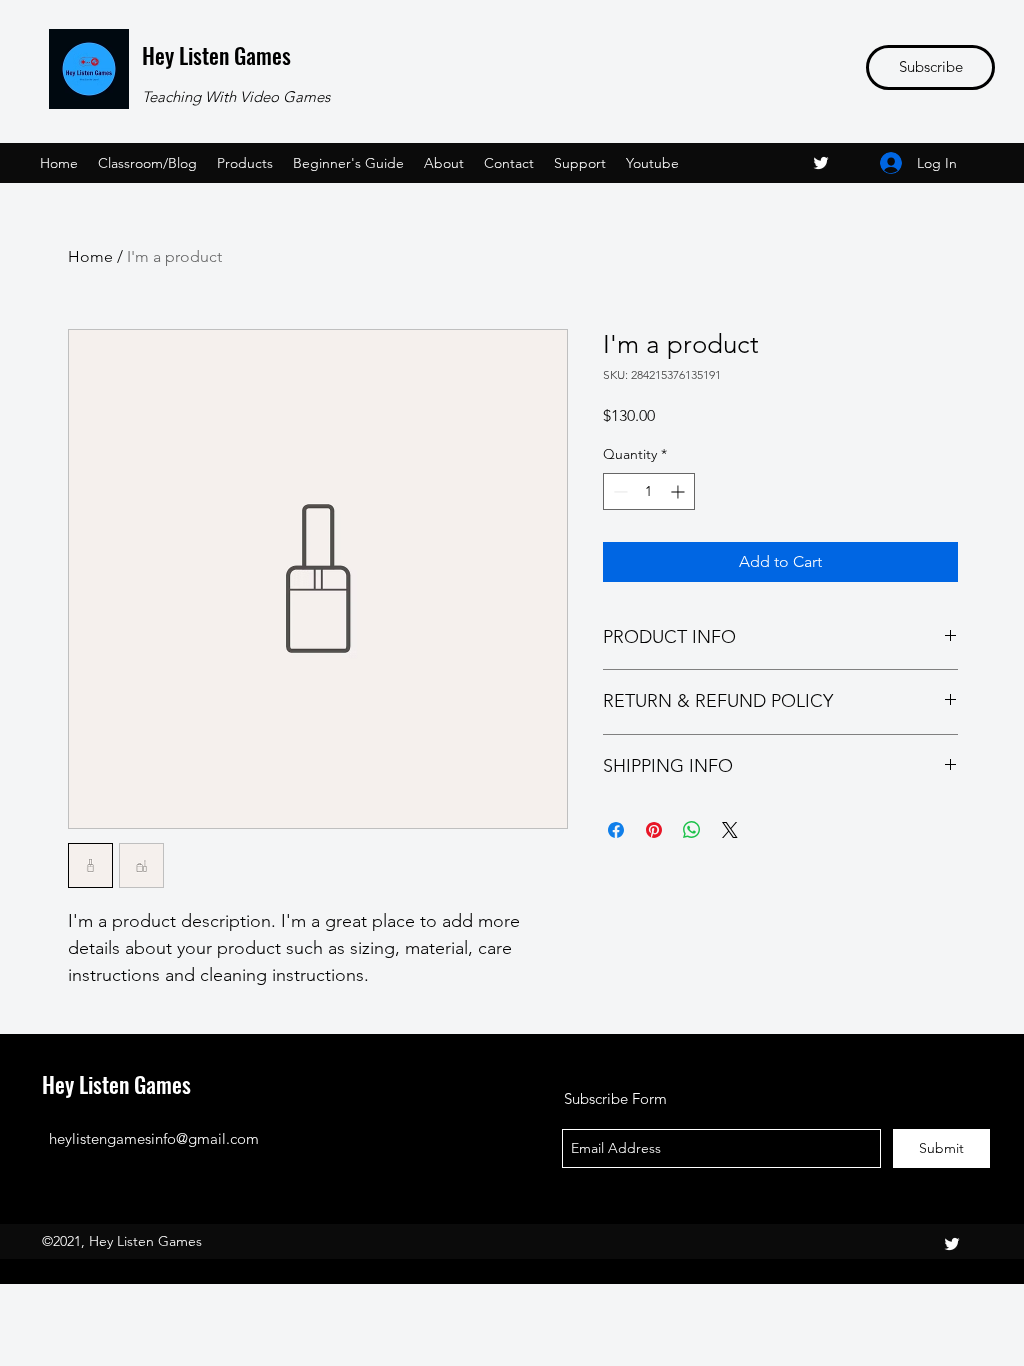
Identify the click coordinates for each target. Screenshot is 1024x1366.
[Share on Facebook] (616, 830)
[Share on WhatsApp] (692, 830)
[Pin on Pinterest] (654, 830)
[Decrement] (618, 491)
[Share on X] (730, 830)
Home (90, 256)
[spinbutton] (649, 491)
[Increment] (679, 491)
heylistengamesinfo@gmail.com (154, 1138)
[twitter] (821, 163)
